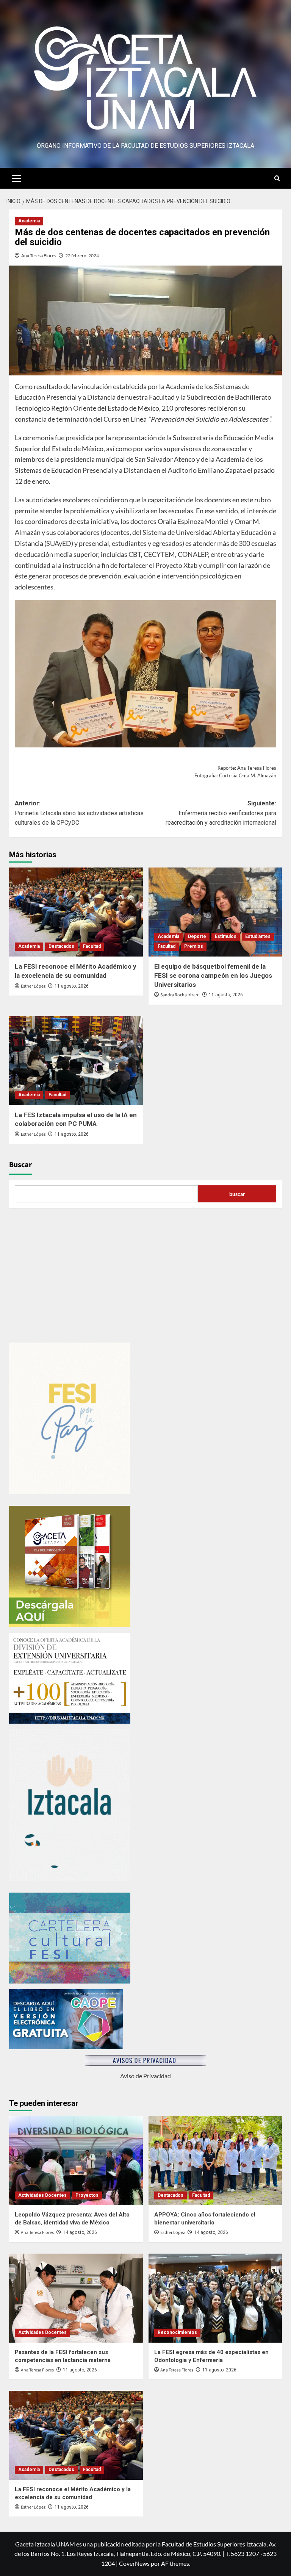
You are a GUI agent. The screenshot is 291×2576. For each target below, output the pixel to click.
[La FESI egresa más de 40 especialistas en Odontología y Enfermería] (215, 2298)
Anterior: (79, 813)
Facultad (92, 946)
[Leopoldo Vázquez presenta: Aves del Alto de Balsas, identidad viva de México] (76, 2161)
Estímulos (226, 936)
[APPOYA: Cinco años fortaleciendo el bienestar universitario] (215, 2161)
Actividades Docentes (42, 2195)
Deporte (197, 936)
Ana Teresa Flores (39, 256)
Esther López (33, 986)
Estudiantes (258, 936)
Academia (29, 221)
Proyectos (87, 2195)
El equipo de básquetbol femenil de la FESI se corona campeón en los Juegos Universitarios (213, 975)
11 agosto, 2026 (72, 986)
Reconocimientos (177, 2332)
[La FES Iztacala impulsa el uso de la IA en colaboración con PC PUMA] (76, 1061)
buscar (237, 1194)
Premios (194, 946)
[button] (17, 177)
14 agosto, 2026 (80, 2232)
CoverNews (134, 2563)
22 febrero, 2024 (82, 256)
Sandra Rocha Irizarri (180, 995)
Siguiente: (221, 813)
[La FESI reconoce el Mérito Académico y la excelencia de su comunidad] (76, 912)
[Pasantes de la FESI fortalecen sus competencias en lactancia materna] (76, 2298)
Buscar (20, 1165)
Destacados (61, 946)
